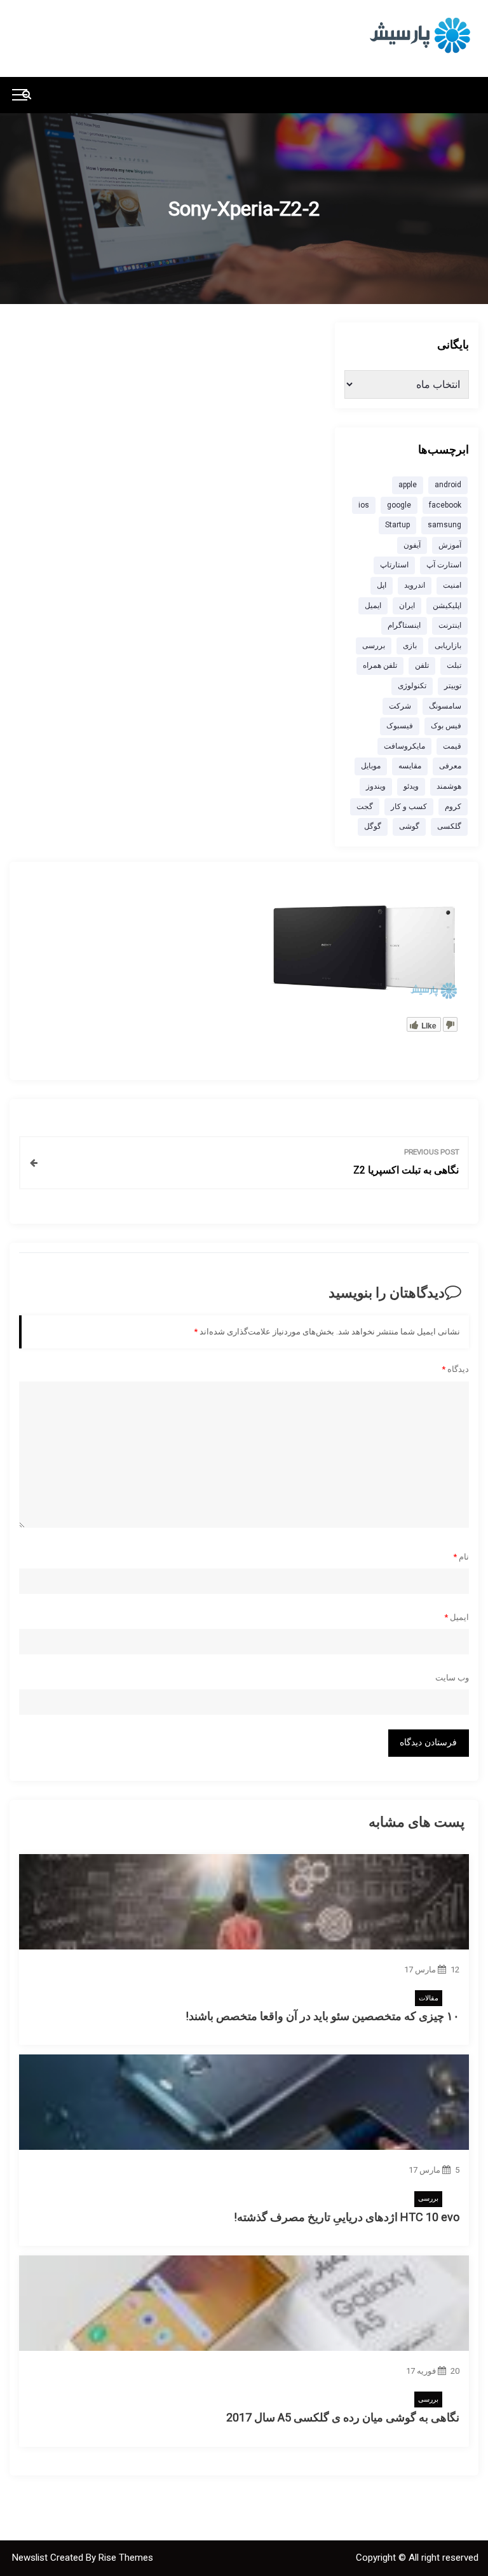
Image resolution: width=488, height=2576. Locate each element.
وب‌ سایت (452, 1678)
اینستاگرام (404, 625)
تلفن (422, 665)
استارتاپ (394, 565)
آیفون (412, 545)
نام (461, 1557)
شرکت (400, 706)
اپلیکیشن (447, 606)
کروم (453, 807)
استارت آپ (444, 565)
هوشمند (449, 786)
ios (364, 505)
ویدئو (411, 786)
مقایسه (410, 766)
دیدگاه (455, 1369)
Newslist (31, 2558)
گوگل (373, 826)
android (448, 485)
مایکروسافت (404, 746)
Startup (397, 525)
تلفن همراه (380, 665)
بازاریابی (448, 646)
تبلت (454, 665)
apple (408, 485)
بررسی (428, 2199)
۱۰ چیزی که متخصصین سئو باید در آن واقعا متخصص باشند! (322, 2016)
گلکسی (449, 826)
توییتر (453, 686)
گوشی (409, 826)
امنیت (452, 585)
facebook (445, 505)
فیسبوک (400, 726)
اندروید (415, 585)
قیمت (452, 746)
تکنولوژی (412, 686)
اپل (382, 585)
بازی (410, 646)
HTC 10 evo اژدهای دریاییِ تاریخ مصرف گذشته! (347, 2217)
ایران (407, 606)
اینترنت (450, 625)
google (399, 505)
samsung (444, 525)
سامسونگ (445, 706)
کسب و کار (409, 807)
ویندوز (376, 786)
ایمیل (457, 1617)
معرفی (450, 766)
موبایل (371, 766)
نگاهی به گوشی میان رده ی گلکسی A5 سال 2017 (343, 2417)
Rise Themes (126, 2558)
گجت (365, 807)
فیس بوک (446, 726)
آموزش (450, 545)
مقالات (429, 1998)
